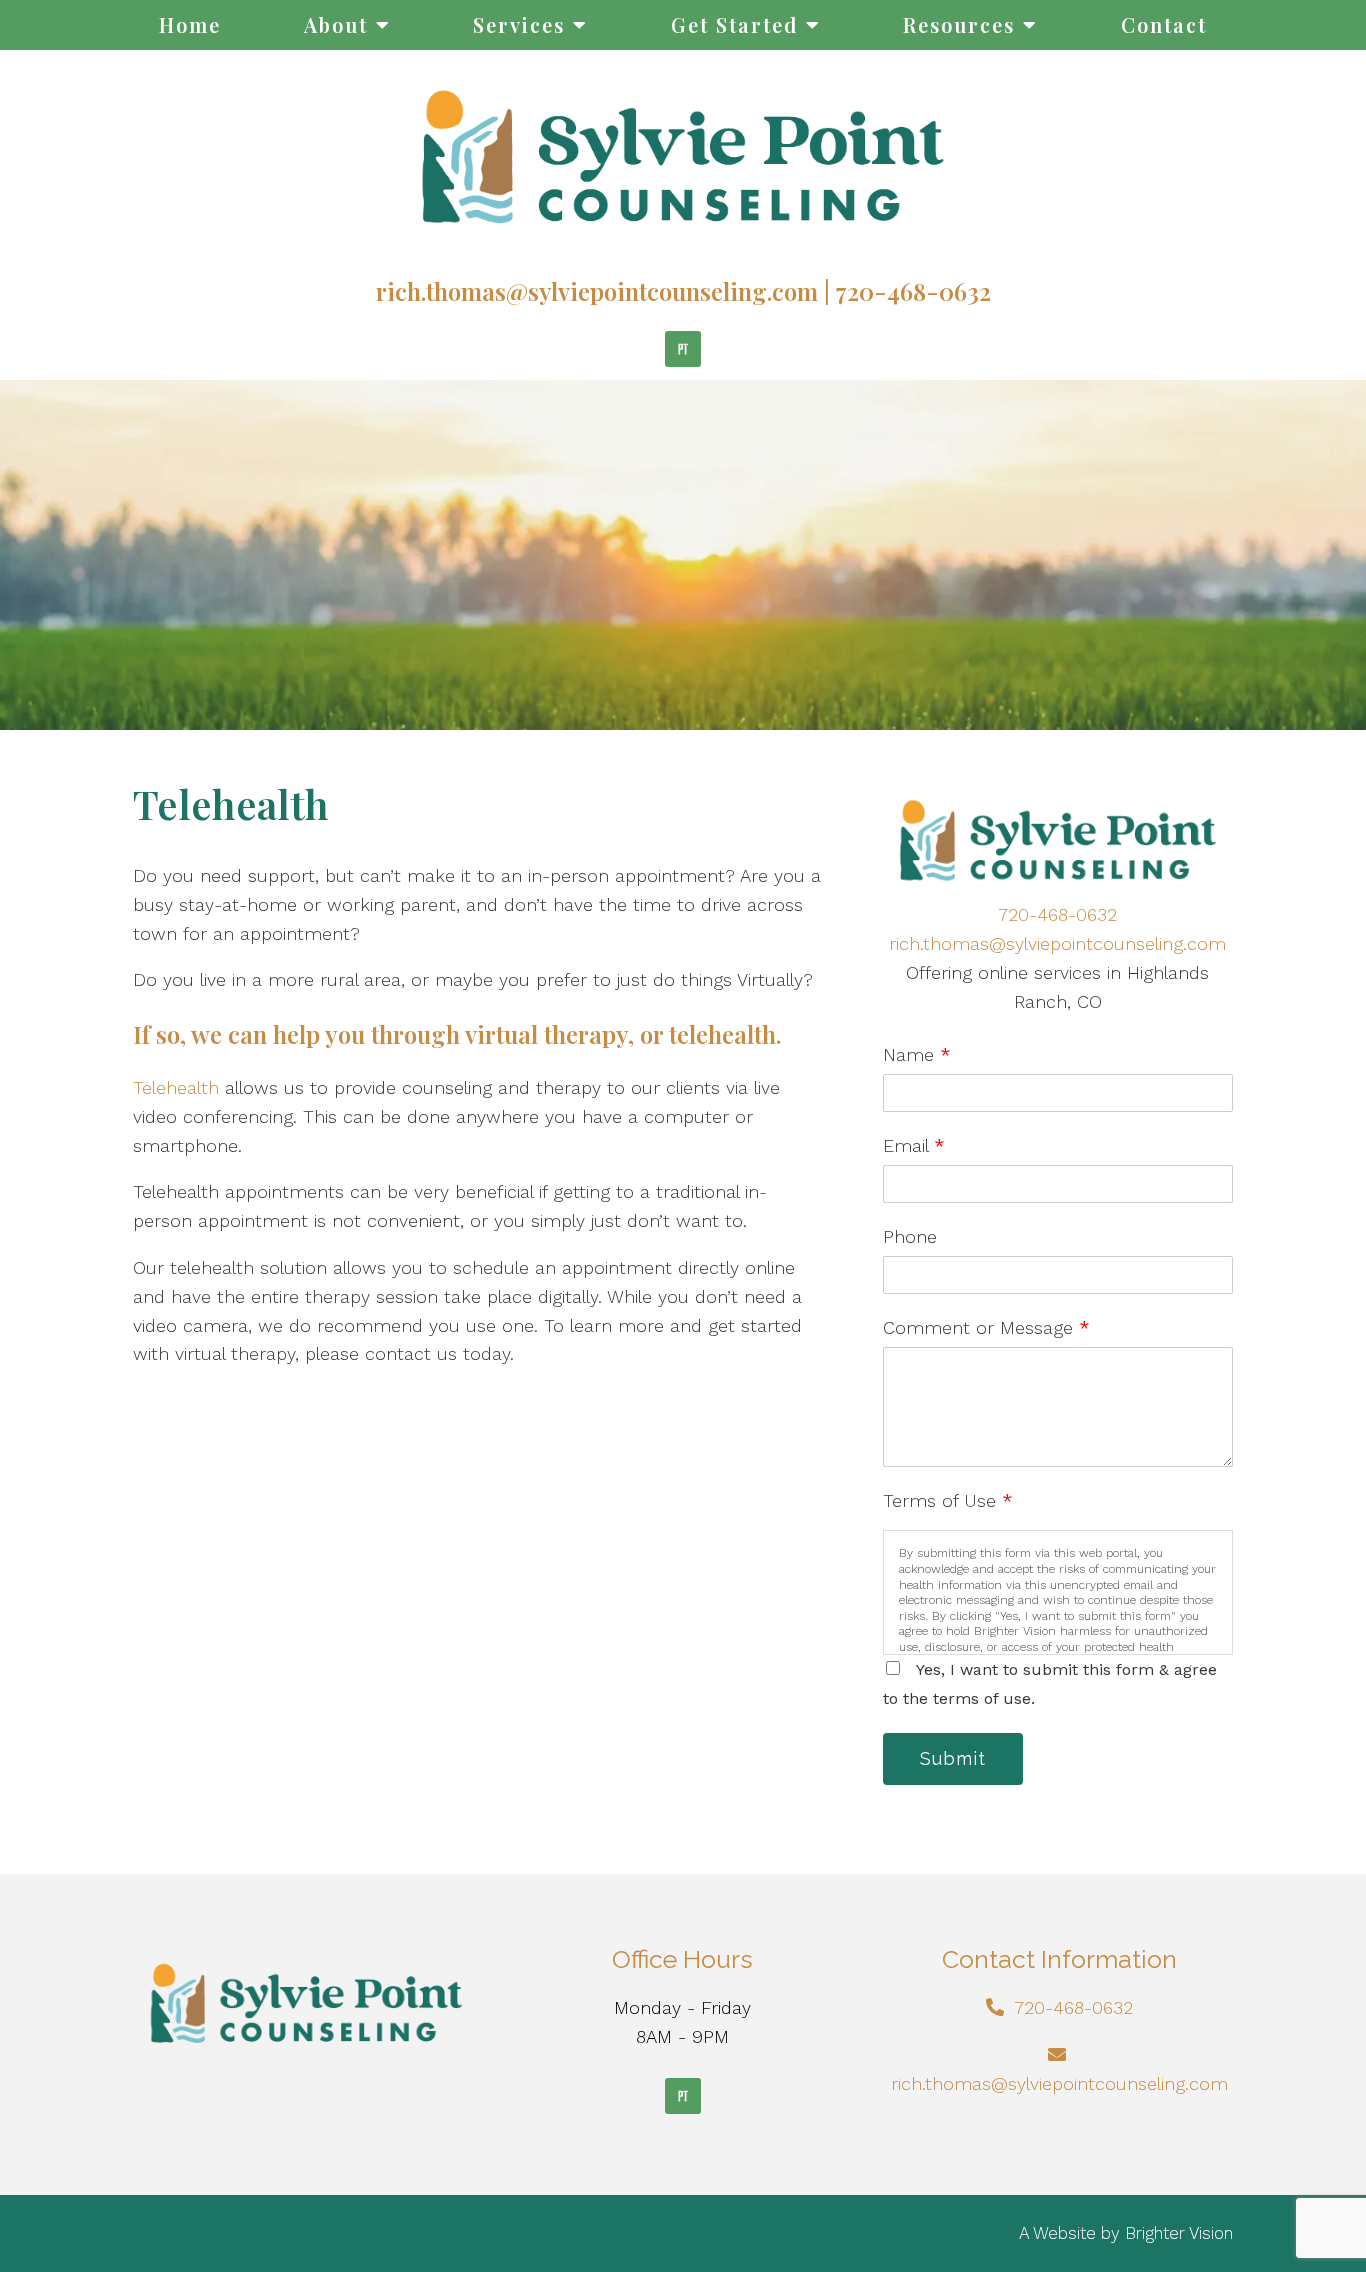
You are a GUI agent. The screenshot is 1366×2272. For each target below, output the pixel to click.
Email (914, 1145)
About (336, 24)
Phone (910, 1236)
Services (519, 24)
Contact (1164, 24)
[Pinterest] (683, 349)
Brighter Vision (1179, 2233)
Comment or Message (986, 1327)
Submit (953, 1758)
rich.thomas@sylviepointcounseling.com (597, 291)
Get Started (734, 24)
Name (917, 1054)
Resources (959, 24)
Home (190, 24)
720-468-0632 (913, 291)
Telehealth (176, 1087)
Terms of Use (948, 1500)
